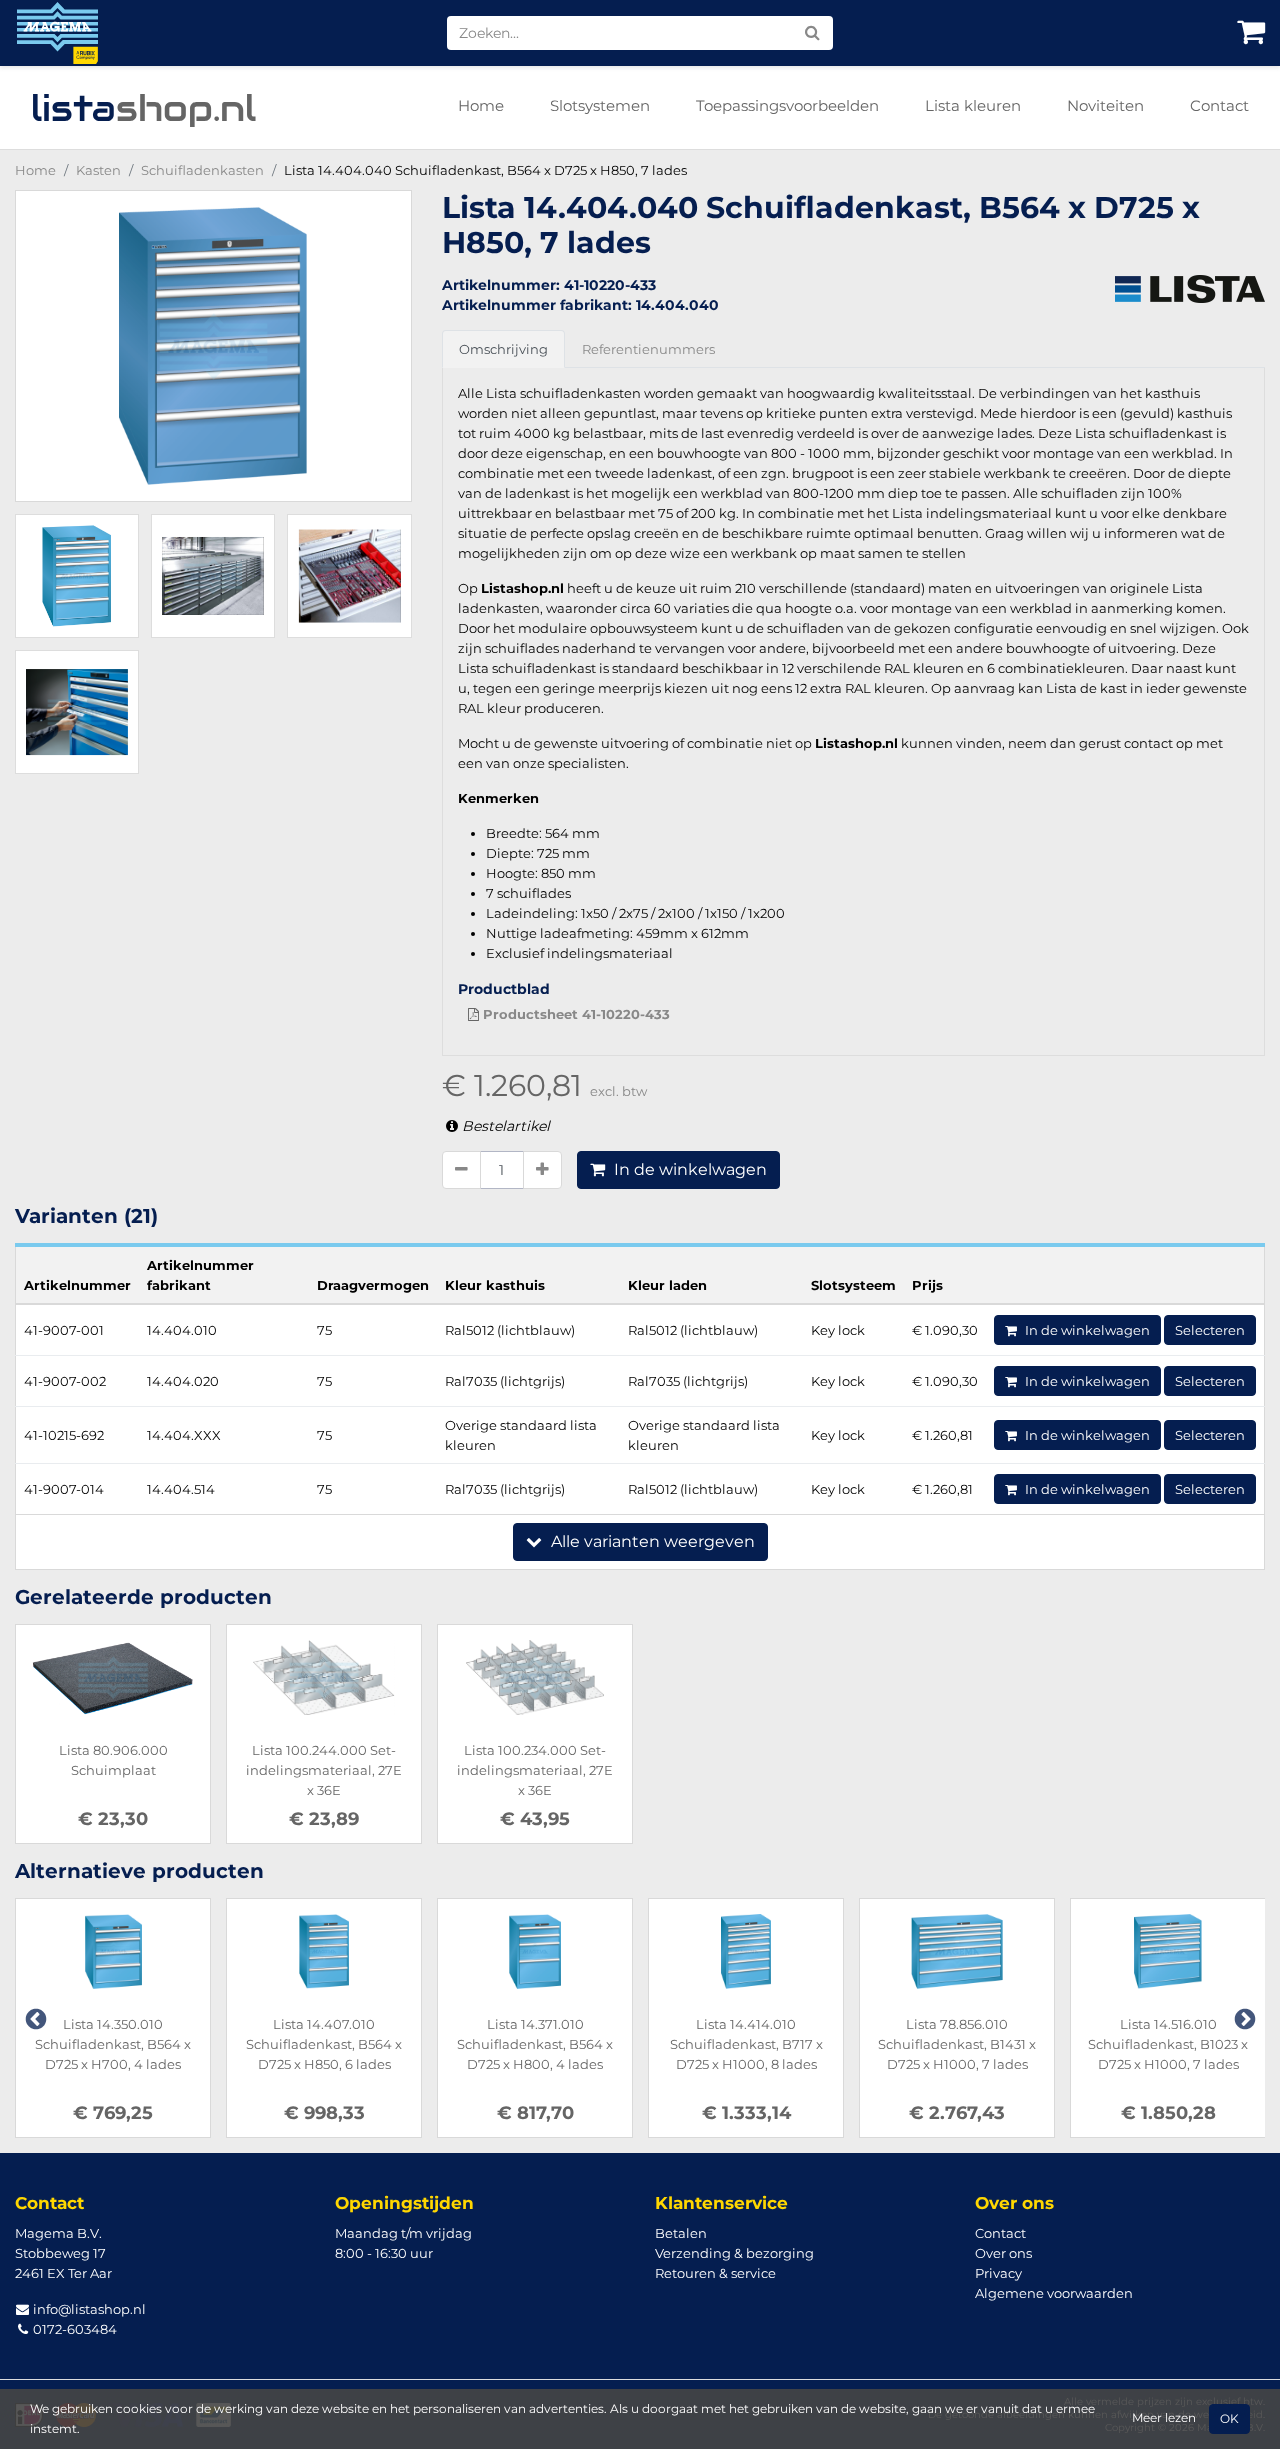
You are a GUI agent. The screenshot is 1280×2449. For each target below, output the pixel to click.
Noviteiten (1105, 105)
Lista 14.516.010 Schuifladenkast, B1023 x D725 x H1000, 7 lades (1168, 2044)
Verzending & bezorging (734, 2253)
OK (1229, 2419)
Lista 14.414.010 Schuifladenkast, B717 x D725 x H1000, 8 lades (746, 2044)
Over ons (1003, 2253)
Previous (34, 2018)
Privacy (998, 2273)
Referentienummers (648, 349)
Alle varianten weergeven (651, 1541)
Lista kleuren (973, 105)
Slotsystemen (600, 105)
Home (481, 105)
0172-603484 (73, 2329)
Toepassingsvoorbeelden (787, 105)
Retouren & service (715, 2273)
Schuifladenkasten (202, 170)
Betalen (681, 2233)
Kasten (98, 170)
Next (1243, 2018)
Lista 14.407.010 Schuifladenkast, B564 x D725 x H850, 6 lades (324, 2044)
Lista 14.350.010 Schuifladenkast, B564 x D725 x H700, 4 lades (113, 2044)
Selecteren (1210, 1330)
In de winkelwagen (688, 1169)
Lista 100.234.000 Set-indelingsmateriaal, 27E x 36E (535, 1770)
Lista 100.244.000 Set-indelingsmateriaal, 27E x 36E (324, 1770)
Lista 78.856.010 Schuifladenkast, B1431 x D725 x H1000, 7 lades (957, 2044)
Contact (1219, 105)
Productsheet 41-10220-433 (574, 1014)
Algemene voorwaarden (1054, 2293)
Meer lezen (1164, 2418)
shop (143, 108)
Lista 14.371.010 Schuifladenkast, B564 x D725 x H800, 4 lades (535, 2044)
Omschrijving (503, 349)
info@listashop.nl (88, 2309)
